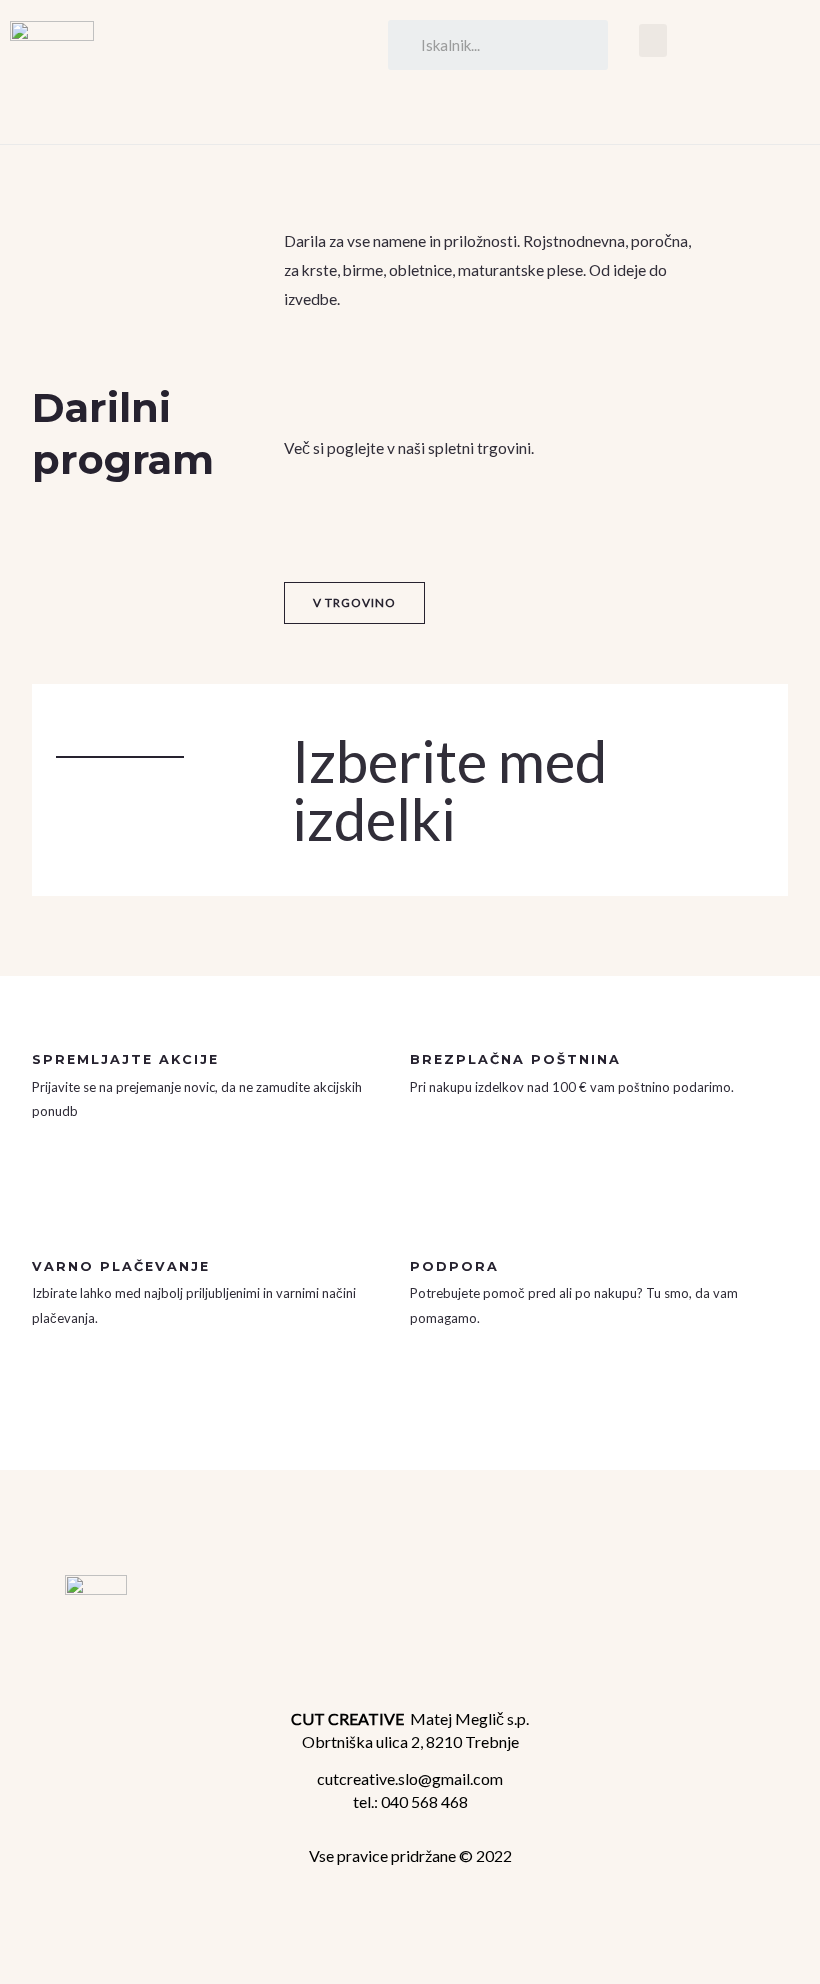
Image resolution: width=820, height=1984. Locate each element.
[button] (653, 40)
